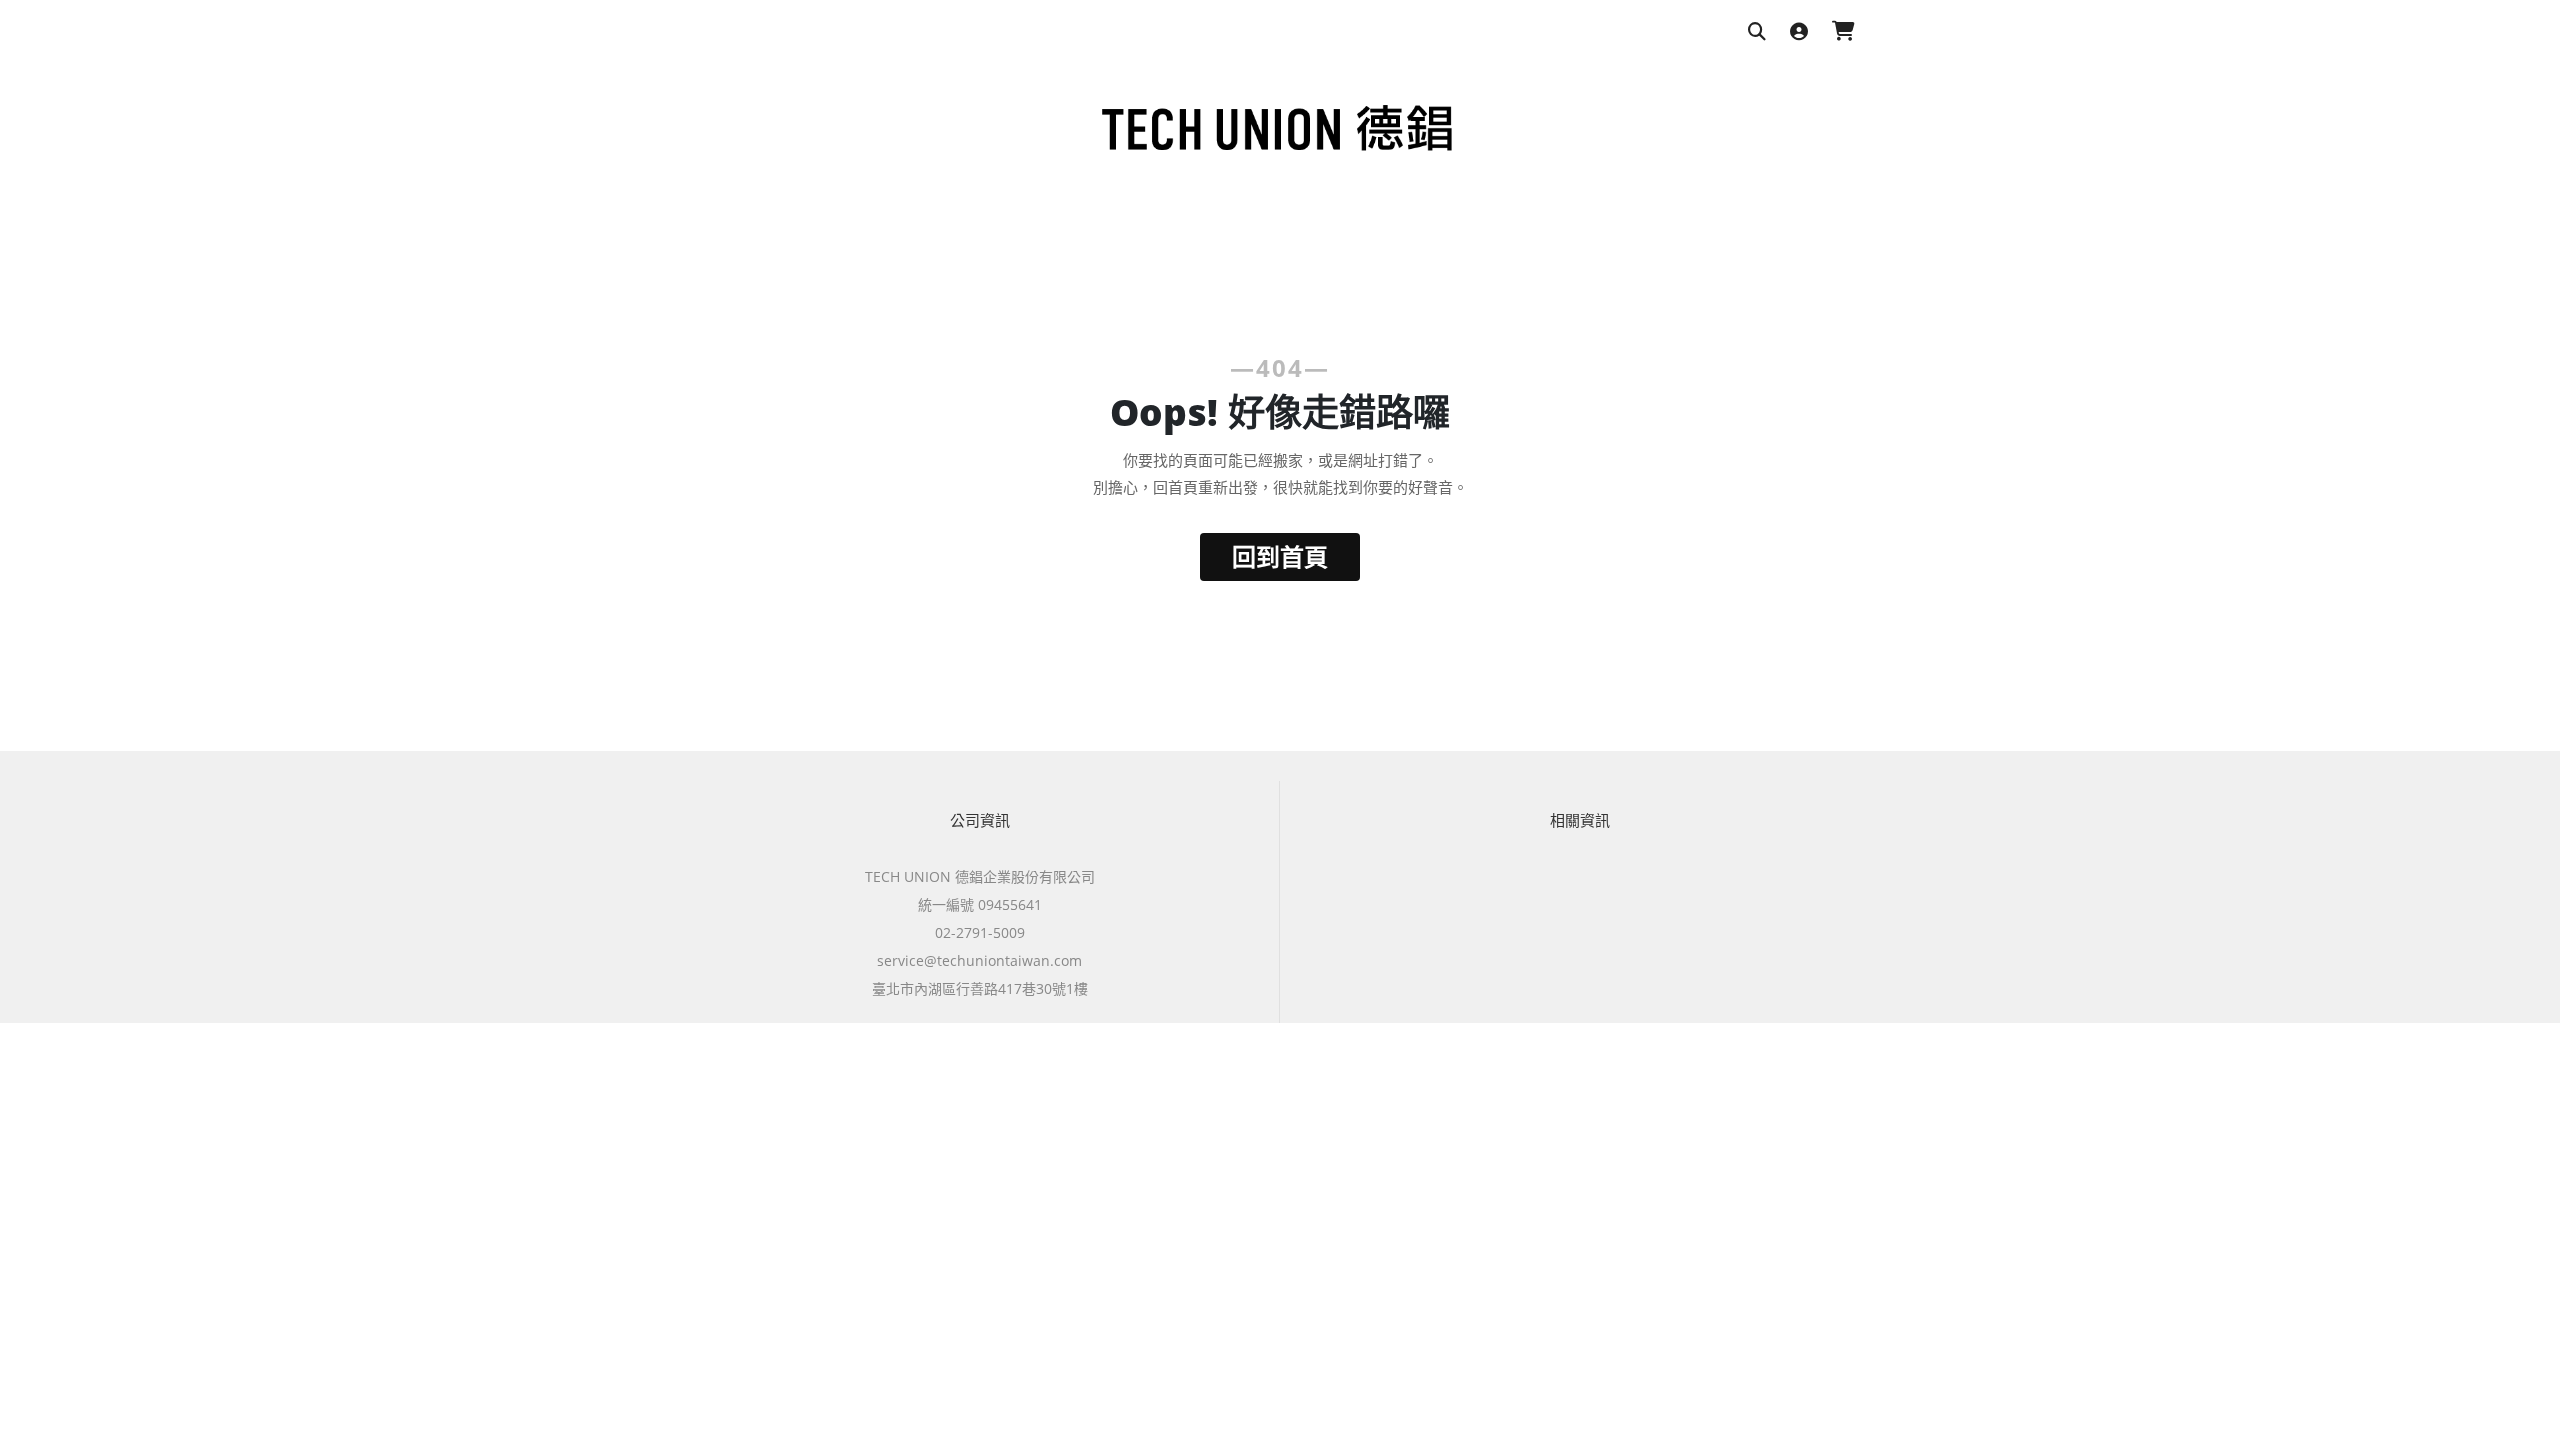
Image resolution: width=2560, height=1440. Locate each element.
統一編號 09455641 (980, 904)
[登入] (1799, 32)
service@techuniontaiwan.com (979, 960)
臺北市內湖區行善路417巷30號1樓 (980, 988)
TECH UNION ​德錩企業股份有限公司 (980, 876)
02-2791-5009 (980, 932)
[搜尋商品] (1757, 32)
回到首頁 (1280, 556)
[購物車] (1843, 32)
